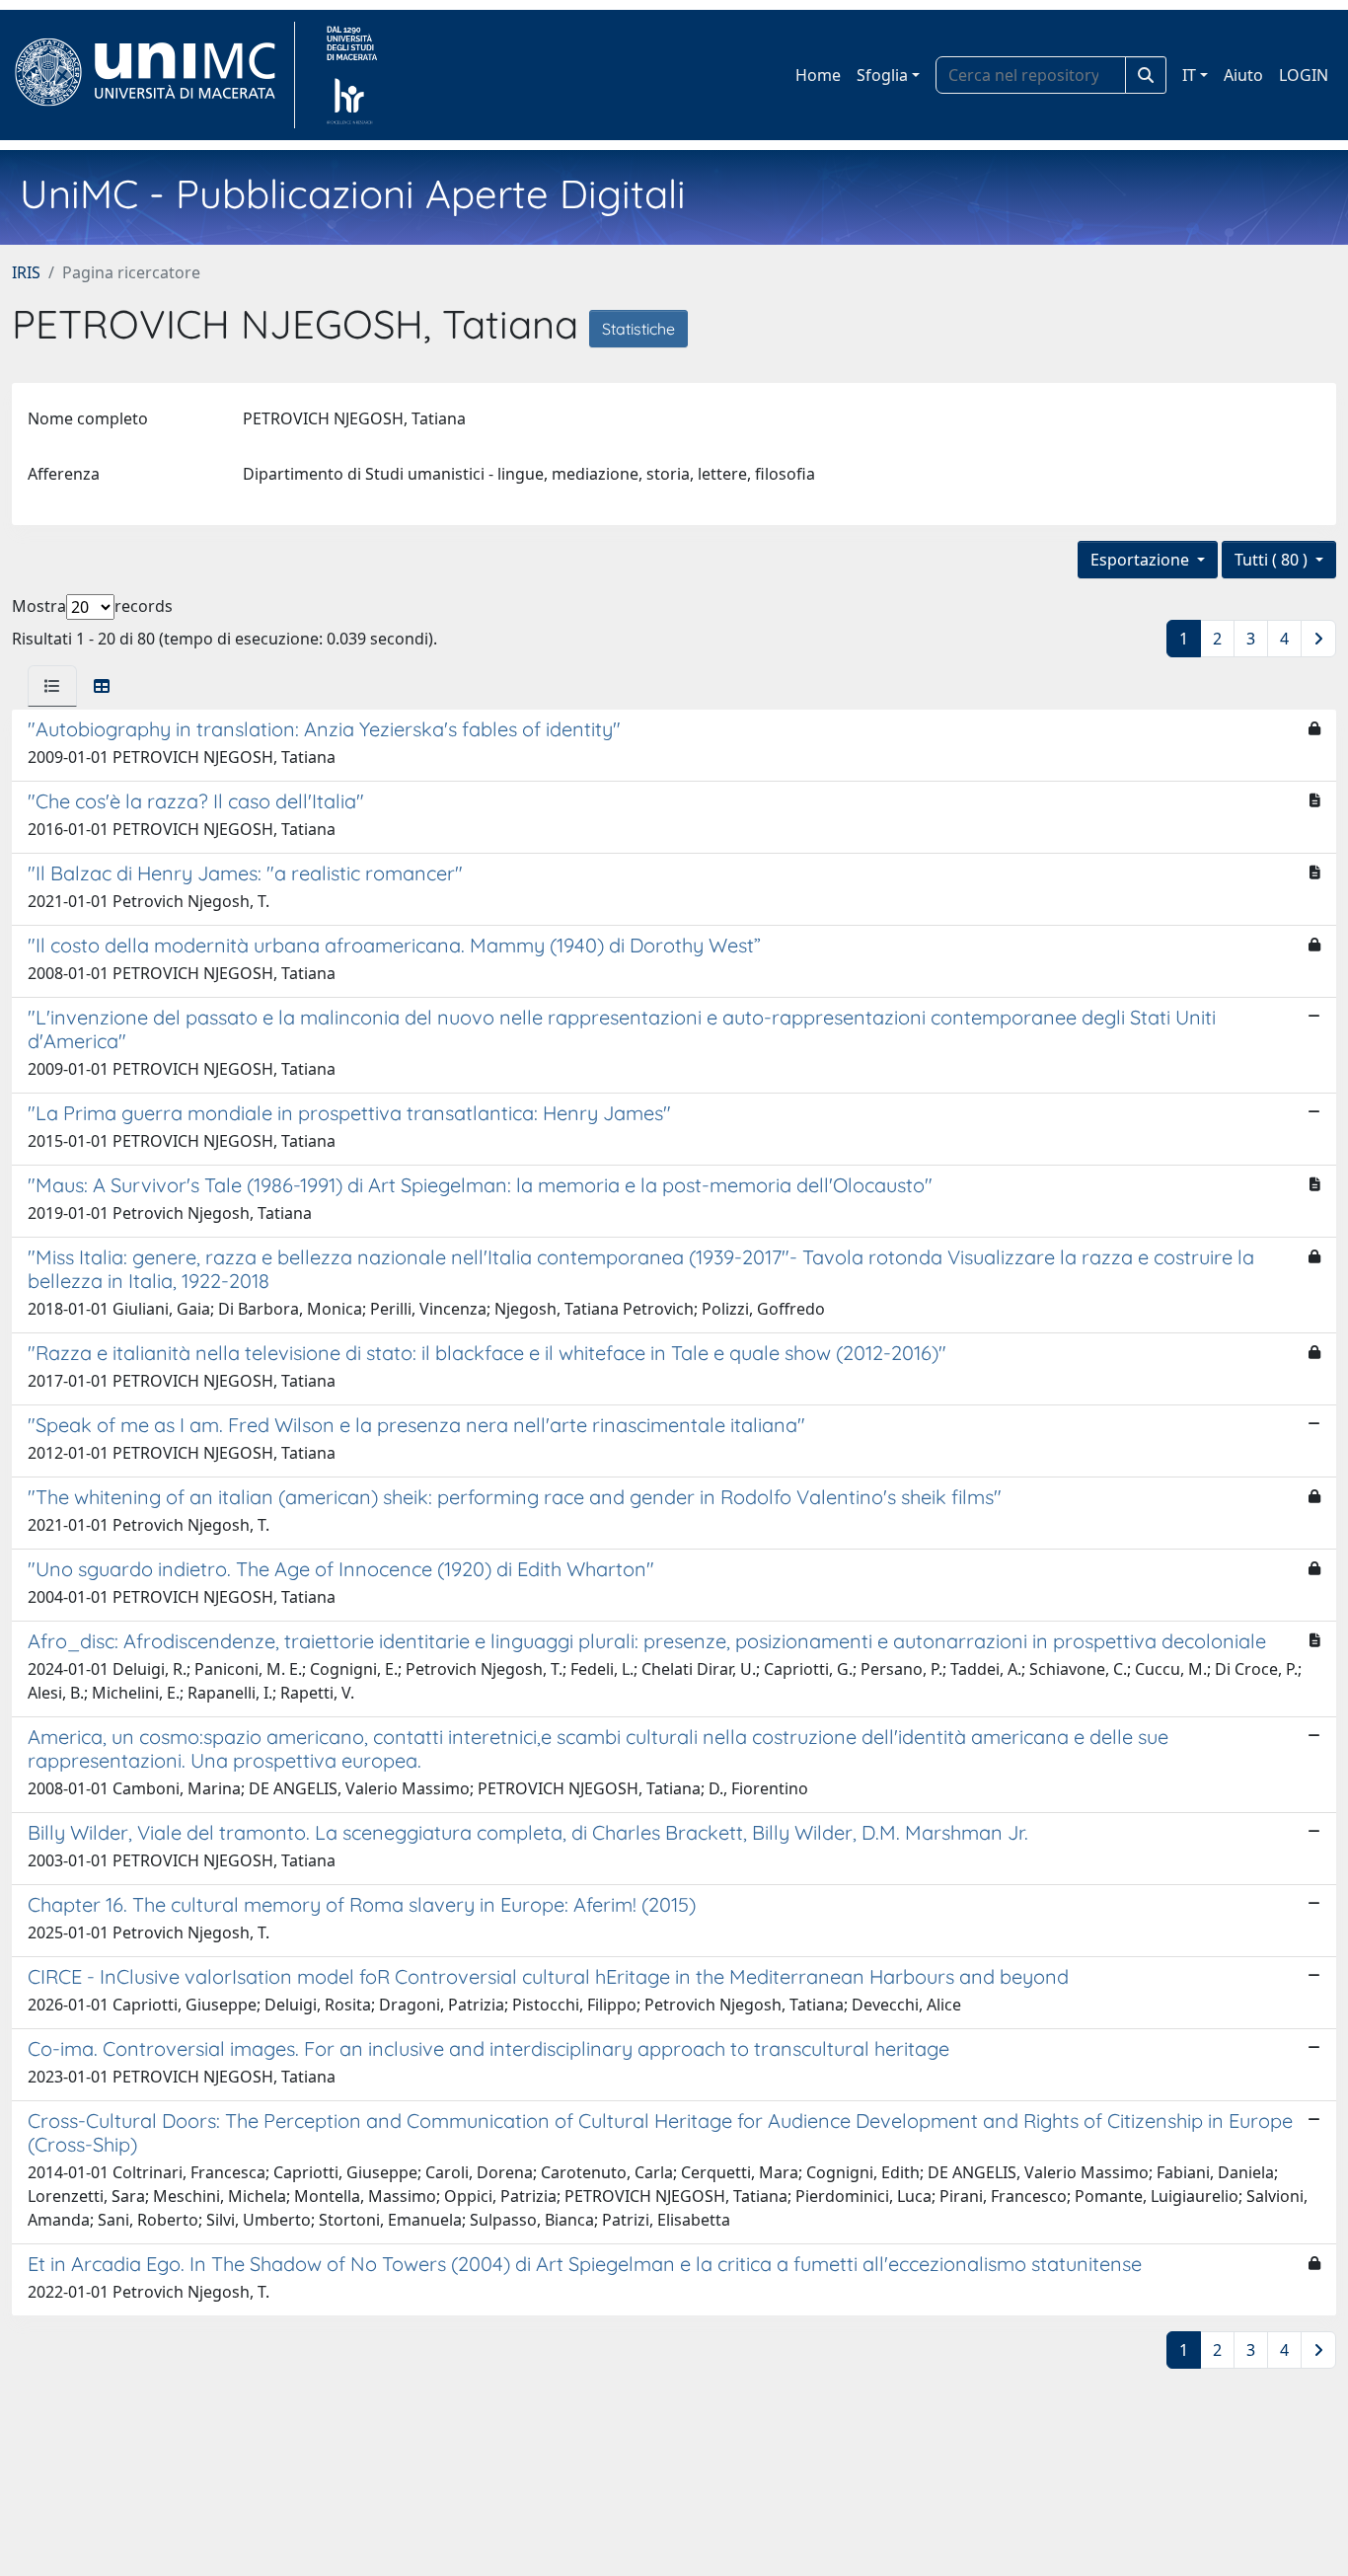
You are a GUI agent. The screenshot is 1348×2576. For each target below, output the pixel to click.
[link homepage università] (352, 75)
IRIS (26, 272)
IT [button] (1189, 75)
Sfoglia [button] (882, 75)
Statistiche (638, 329)
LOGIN (1304, 75)
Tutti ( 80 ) (1273, 560)
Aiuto (1243, 75)
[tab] (52, 686)
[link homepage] (153, 75)
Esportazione (1142, 560)
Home (818, 75)
